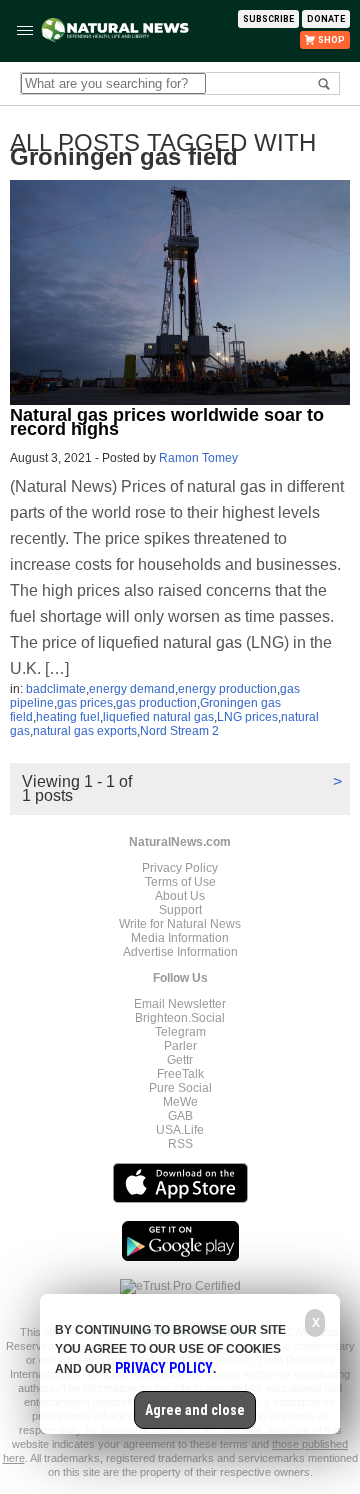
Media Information (180, 938)
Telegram (180, 1032)
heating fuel (68, 717)
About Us (180, 896)
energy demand (132, 689)
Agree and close (195, 1410)
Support (180, 910)
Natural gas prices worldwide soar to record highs (167, 422)
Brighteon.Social (180, 1018)
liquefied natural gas (158, 717)
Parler (180, 1046)
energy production (227, 689)
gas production (156, 703)
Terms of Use (180, 882)
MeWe (180, 1102)
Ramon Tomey (198, 458)
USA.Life (180, 1130)
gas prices (85, 703)
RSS (180, 1144)
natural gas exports (85, 731)
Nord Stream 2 (179, 731)
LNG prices (247, 717)
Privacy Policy (180, 868)
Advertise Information (180, 952)
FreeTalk (180, 1074)
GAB (180, 1116)
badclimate (56, 689)
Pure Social (180, 1088)
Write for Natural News (180, 924)
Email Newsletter (180, 1004)
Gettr (180, 1060)
